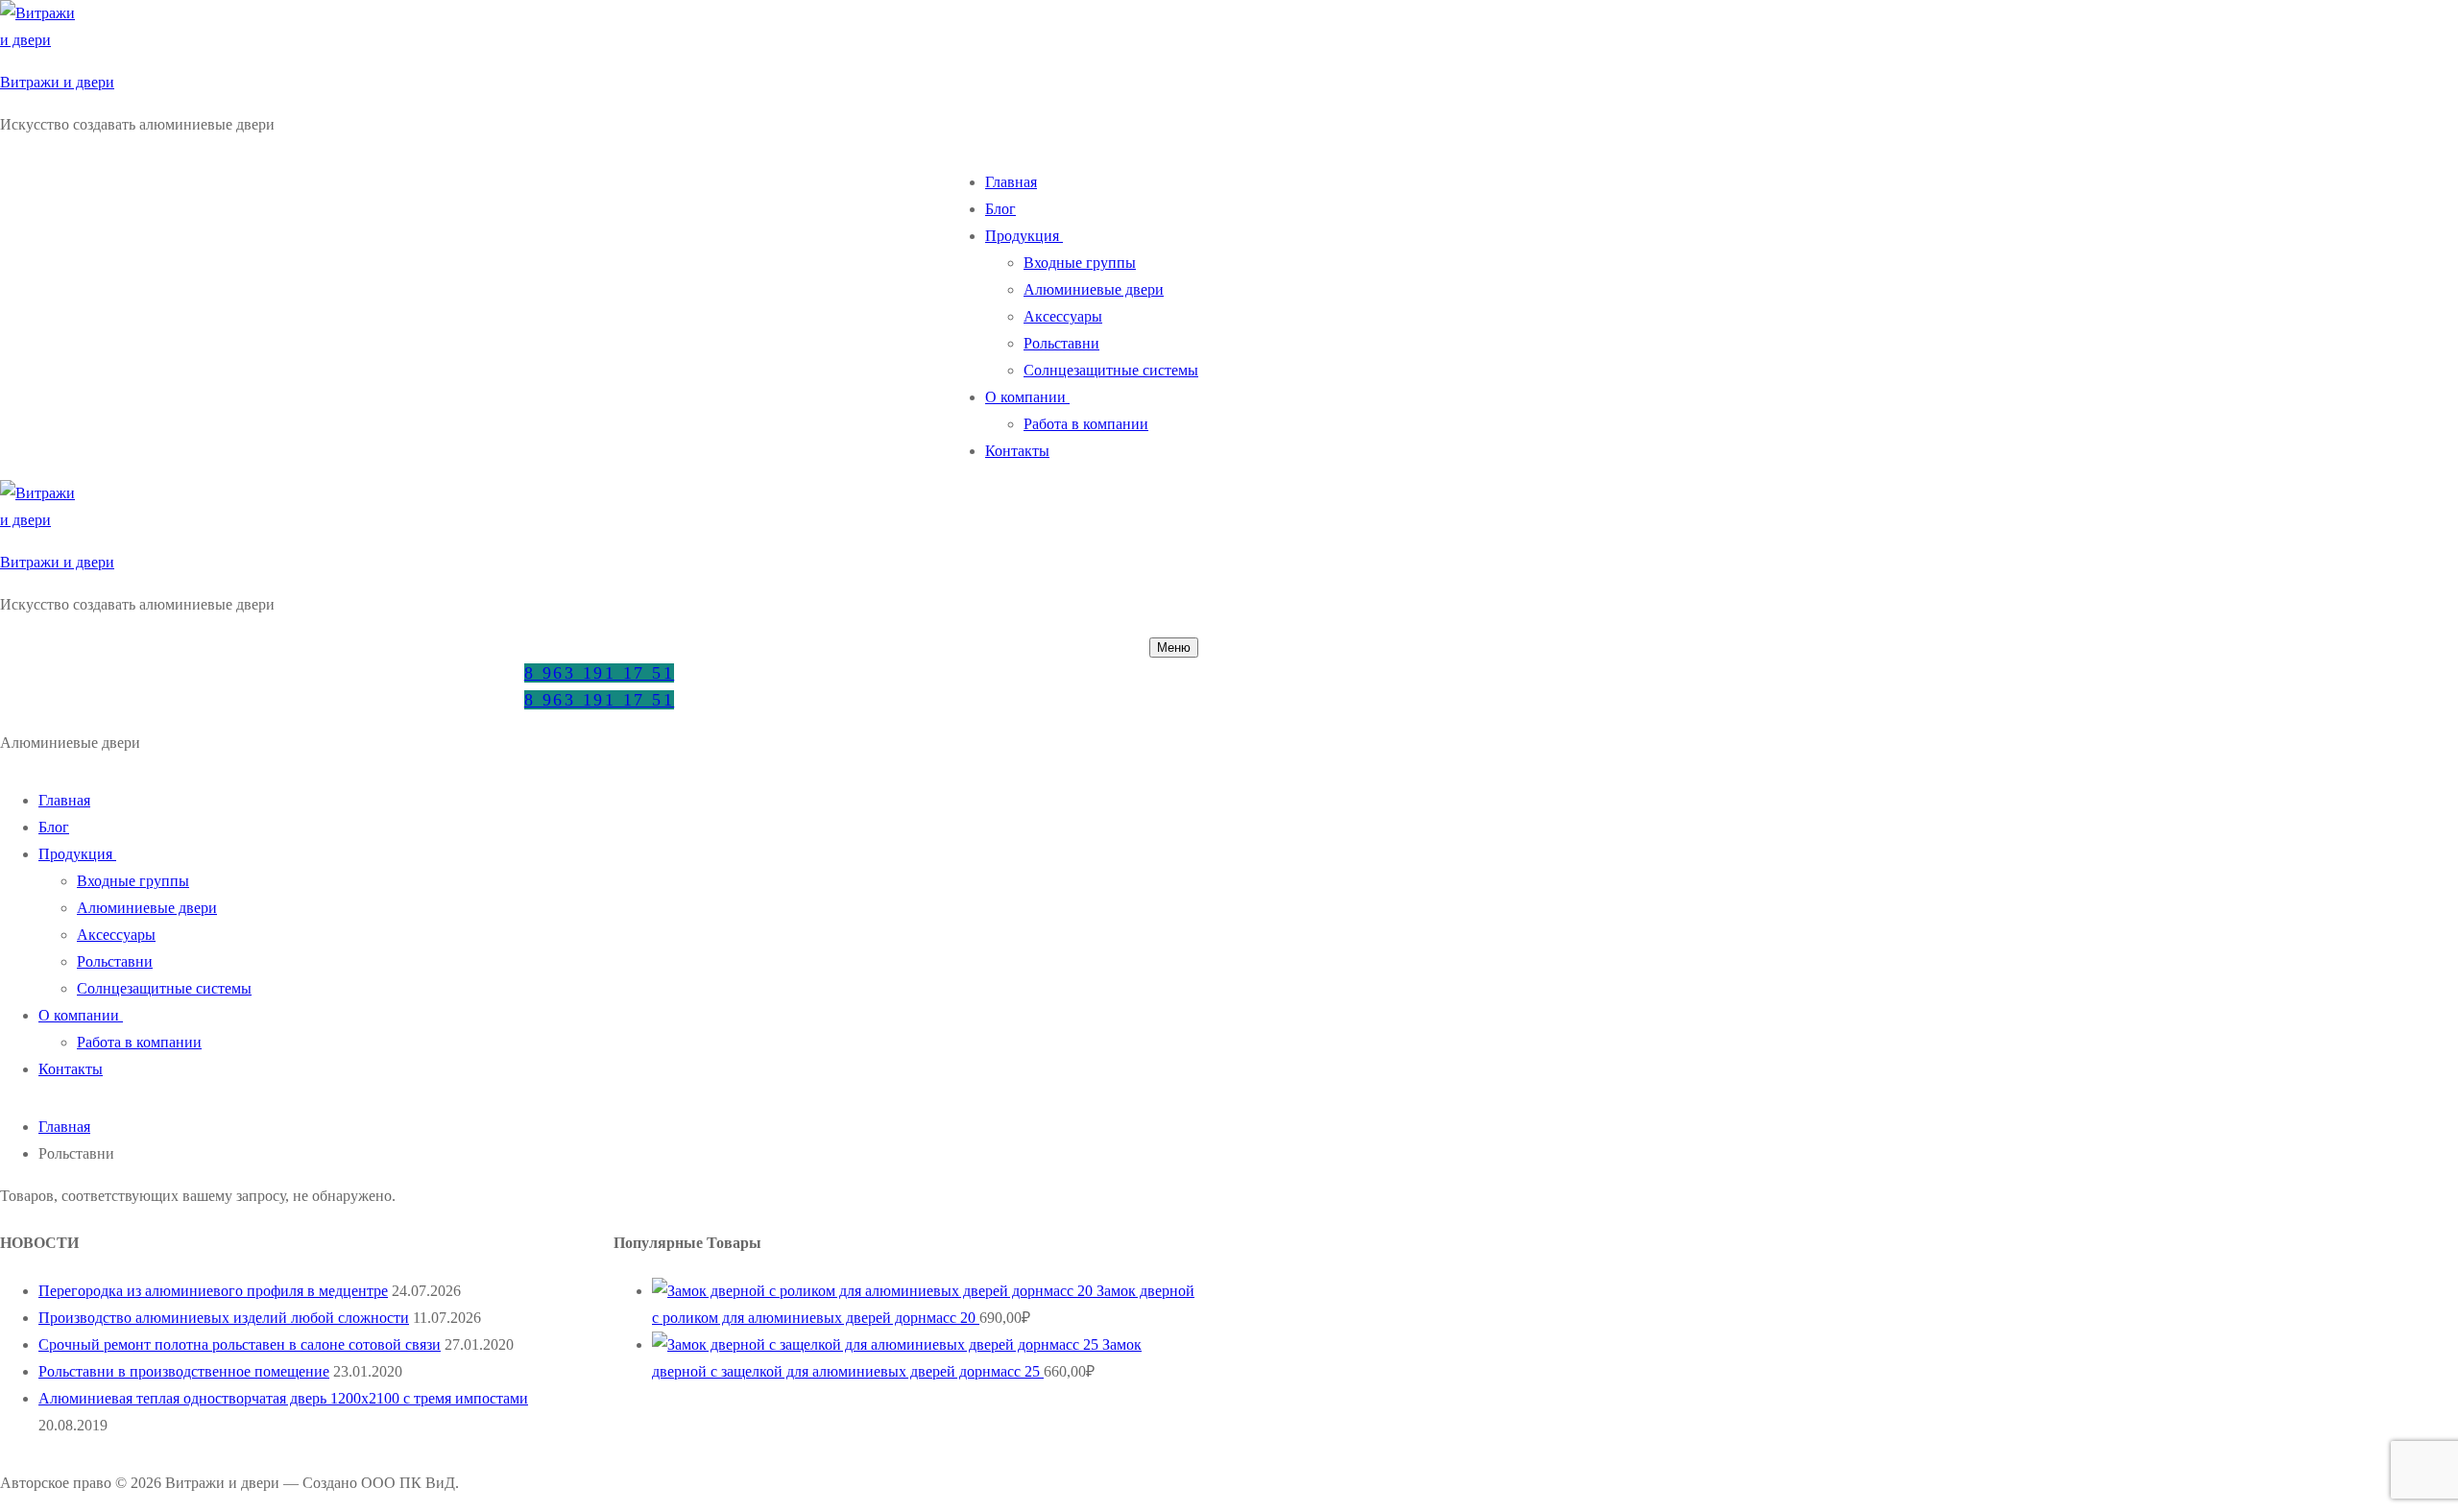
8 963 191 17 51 (600, 673)
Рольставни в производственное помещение (184, 1371)
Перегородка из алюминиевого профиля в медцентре (213, 1291)
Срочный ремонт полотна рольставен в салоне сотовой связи (240, 1344)
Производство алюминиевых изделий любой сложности (224, 1318)
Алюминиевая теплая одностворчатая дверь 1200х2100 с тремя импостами (283, 1398)
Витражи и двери (57, 82)
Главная (64, 1127)
